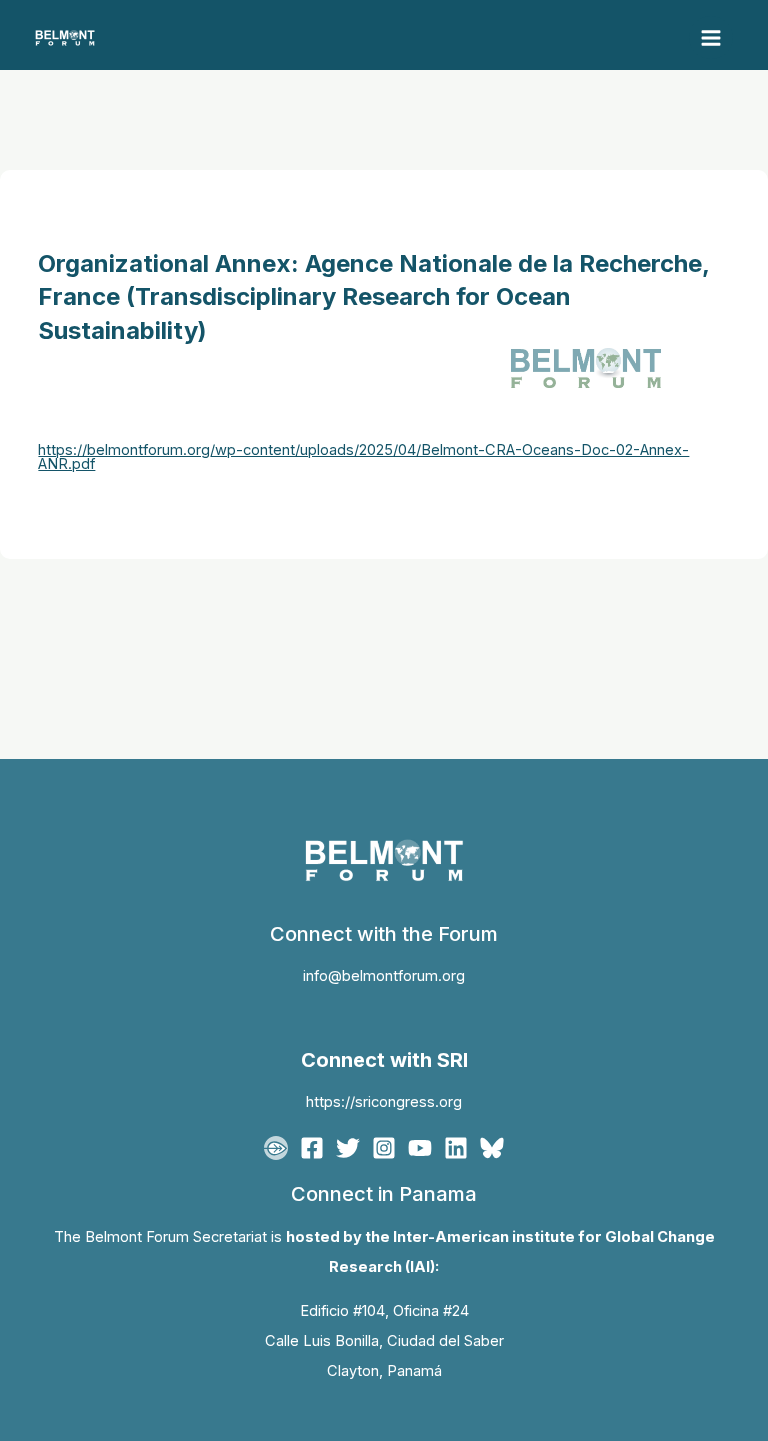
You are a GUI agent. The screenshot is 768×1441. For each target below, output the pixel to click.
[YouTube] (420, 1148)
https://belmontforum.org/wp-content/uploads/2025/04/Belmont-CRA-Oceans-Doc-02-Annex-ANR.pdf (363, 457)
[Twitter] (348, 1148)
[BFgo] (276, 1148)
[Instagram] (384, 1148)
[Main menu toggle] (711, 38)
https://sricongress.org (384, 1102)
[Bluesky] (492, 1148)
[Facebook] (312, 1148)
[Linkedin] (456, 1148)
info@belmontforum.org (384, 976)
